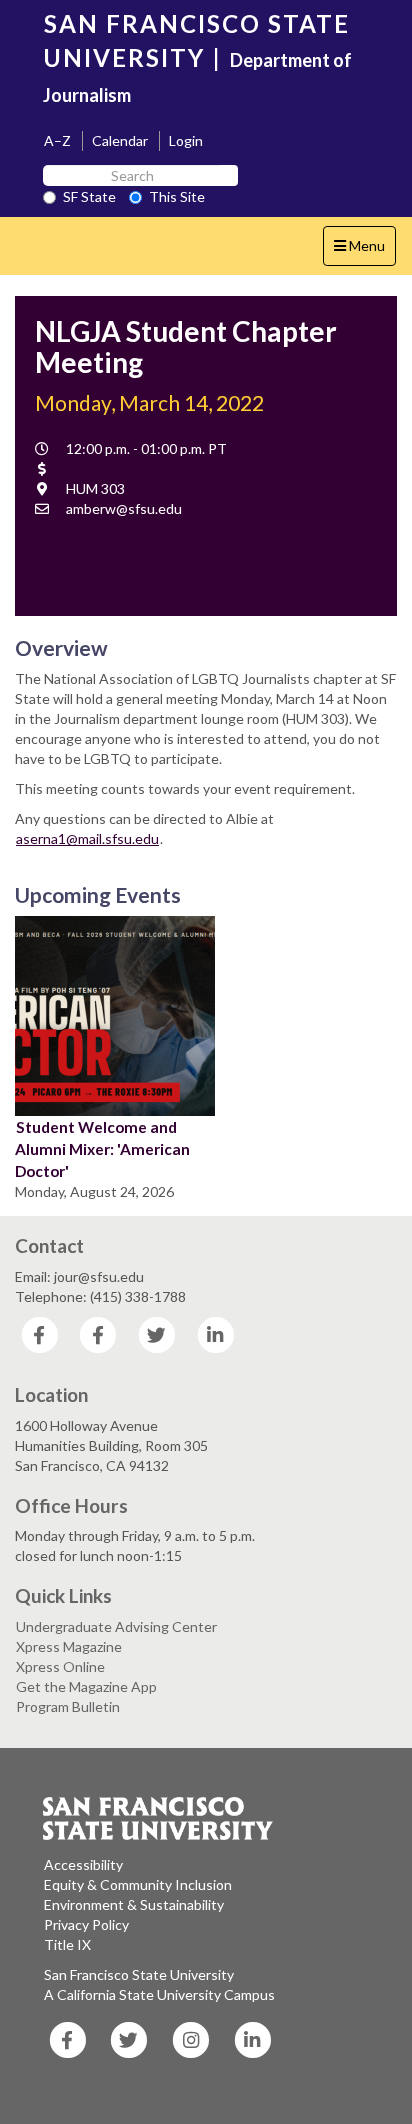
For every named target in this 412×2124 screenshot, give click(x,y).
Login (186, 140)
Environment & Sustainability (134, 1904)
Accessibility (83, 1864)
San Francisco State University (139, 1974)
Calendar (120, 140)
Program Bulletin (68, 1706)
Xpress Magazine (69, 1646)
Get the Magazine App (86, 1686)
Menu (364, 251)
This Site (177, 196)
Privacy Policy (86, 1924)
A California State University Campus (159, 1994)
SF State (89, 196)
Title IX (67, 1944)
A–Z (57, 140)
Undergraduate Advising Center (116, 1626)
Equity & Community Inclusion (138, 1884)
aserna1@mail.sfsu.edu (87, 838)
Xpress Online (60, 1666)
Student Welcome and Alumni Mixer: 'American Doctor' (102, 1149)
